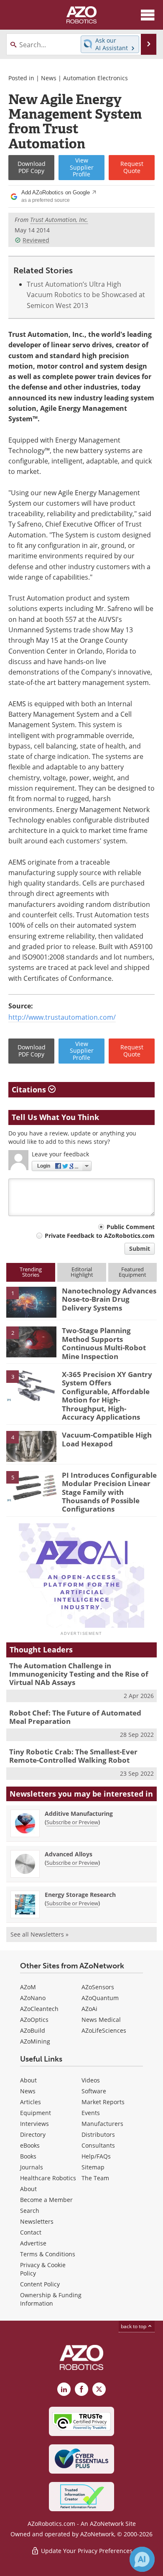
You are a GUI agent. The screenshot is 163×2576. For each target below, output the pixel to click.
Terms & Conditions (48, 2254)
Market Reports (103, 2102)
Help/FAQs (96, 2156)
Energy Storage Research (80, 1895)
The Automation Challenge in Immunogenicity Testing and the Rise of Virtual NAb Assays (79, 1674)
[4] (31, 1446)
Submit (140, 1249)
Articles (31, 2102)
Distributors (98, 2134)
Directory (33, 2134)
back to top (134, 2326)
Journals (32, 2167)
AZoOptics (34, 2020)
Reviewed (36, 240)
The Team (95, 2178)
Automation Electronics (96, 78)
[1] (31, 1301)
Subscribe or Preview (72, 1822)
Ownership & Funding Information (51, 2299)
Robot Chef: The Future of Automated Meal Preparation (75, 1717)
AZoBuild (33, 2030)
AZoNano (33, 1998)
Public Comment (131, 1227)
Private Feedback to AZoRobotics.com (100, 1236)
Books (28, 2156)
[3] (31, 1385)
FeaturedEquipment (132, 1272)
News (49, 78)
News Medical (101, 2020)
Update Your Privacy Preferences (86, 2551)
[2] (31, 1341)
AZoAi (89, 2009)
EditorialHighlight (82, 1272)
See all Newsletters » (39, 1934)
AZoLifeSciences (104, 2030)
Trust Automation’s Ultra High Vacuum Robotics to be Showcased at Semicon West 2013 (86, 295)
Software (94, 2091)
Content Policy (40, 2284)
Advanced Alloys (69, 1854)
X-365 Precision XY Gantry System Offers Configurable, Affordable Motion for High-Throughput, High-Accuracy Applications (107, 1396)
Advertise (33, 2243)
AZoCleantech (39, 2009)
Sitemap (93, 2167)
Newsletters (37, 2221)
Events (91, 2113)
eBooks (30, 2145)
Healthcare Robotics (48, 2178)
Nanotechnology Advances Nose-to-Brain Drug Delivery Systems (109, 1299)
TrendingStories (31, 1272)
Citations (30, 1089)
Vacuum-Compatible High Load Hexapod (107, 1439)
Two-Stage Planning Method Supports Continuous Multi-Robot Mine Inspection (104, 1343)
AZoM (28, 1987)
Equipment (36, 2113)
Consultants (98, 2145)
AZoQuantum (100, 1998)
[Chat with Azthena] (142, 2559)
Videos (91, 2080)
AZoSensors (98, 1987)
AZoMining (35, 2041)
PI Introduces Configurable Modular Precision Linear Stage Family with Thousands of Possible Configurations (109, 1492)
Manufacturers (102, 2124)
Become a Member (46, 2200)
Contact (31, 2232)
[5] (31, 1486)
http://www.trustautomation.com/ (62, 1017)
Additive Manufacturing (79, 1814)
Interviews (34, 2124)
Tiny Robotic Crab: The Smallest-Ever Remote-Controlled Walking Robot (73, 1756)
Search (30, 2211)
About (28, 2080)
